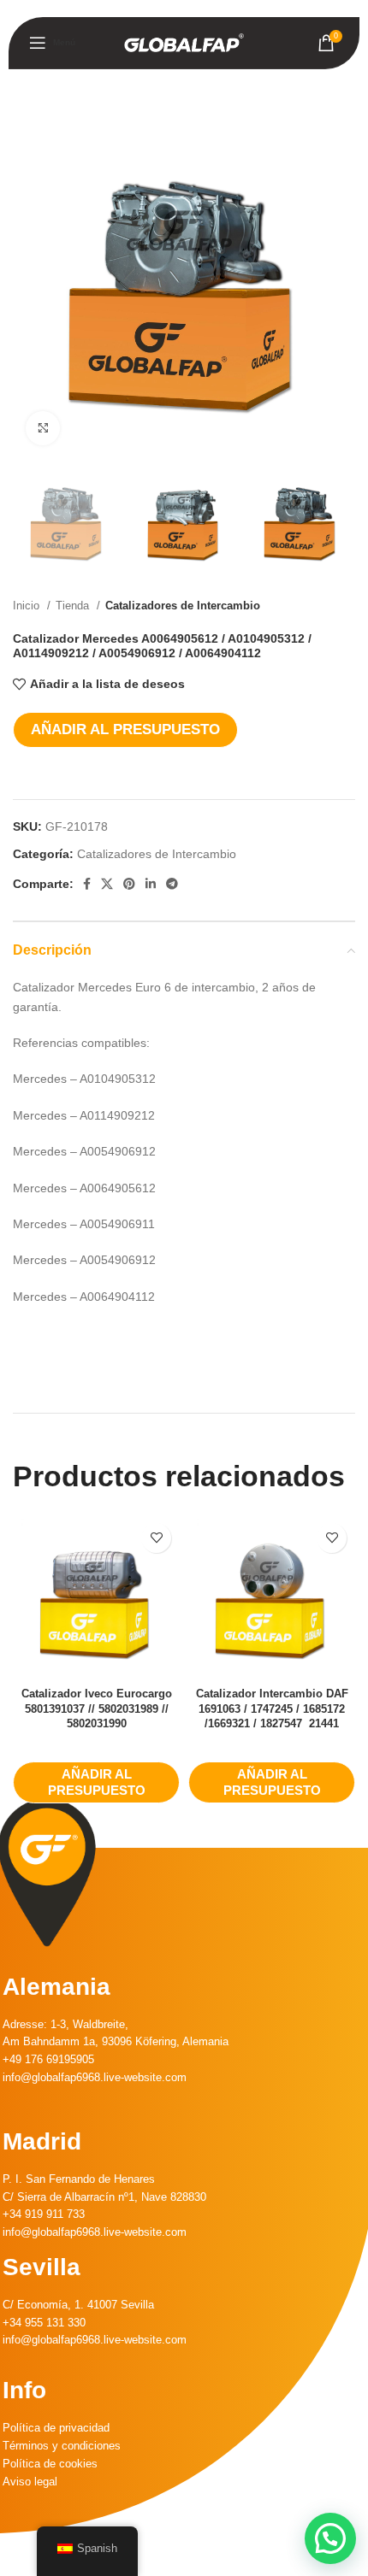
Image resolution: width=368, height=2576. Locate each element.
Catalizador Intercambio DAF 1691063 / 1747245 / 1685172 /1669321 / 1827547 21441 (272, 1709)
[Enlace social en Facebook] (87, 884)
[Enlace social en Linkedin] (151, 884)
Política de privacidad (56, 2428)
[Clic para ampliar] (43, 428)
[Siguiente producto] (347, 605)
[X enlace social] (107, 884)
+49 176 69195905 (48, 2059)
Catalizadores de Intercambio (183, 606)
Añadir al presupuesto (125, 729)
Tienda (74, 606)
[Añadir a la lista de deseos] (156, 1538)
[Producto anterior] (312, 605)
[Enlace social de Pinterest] (129, 884)
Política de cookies (50, 2464)
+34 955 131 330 (44, 2323)
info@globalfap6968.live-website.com (95, 2077)
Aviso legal (30, 2482)
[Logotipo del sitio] (184, 42)
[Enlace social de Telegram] (172, 884)
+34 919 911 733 (44, 2214)
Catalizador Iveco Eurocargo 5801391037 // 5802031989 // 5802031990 (97, 1709)
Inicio (28, 606)
